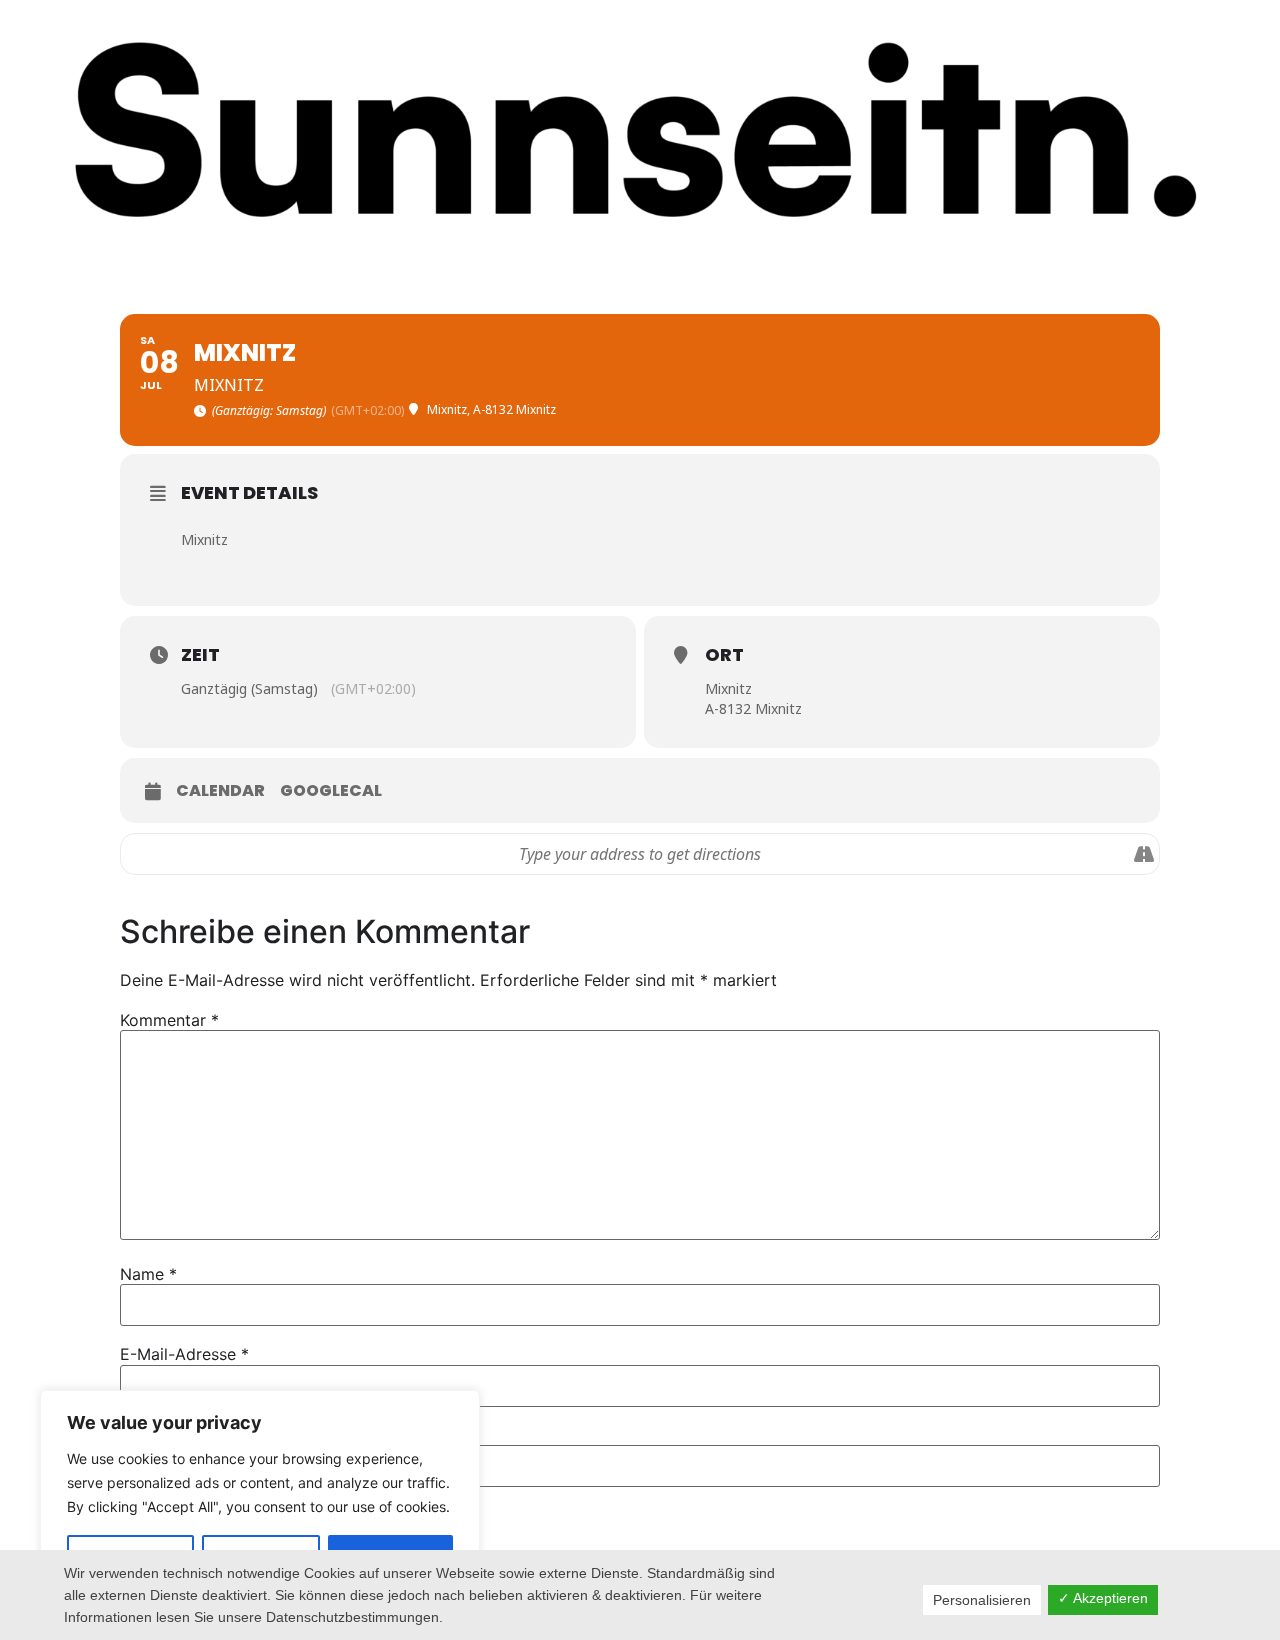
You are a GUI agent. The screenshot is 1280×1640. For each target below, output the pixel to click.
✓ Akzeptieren (1103, 1598)
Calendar (220, 791)
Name (148, 1274)
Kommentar (169, 1020)
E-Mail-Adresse (184, 1354)
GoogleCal (331, 791)
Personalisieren (982, 1600)
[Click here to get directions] (1143, 854)
